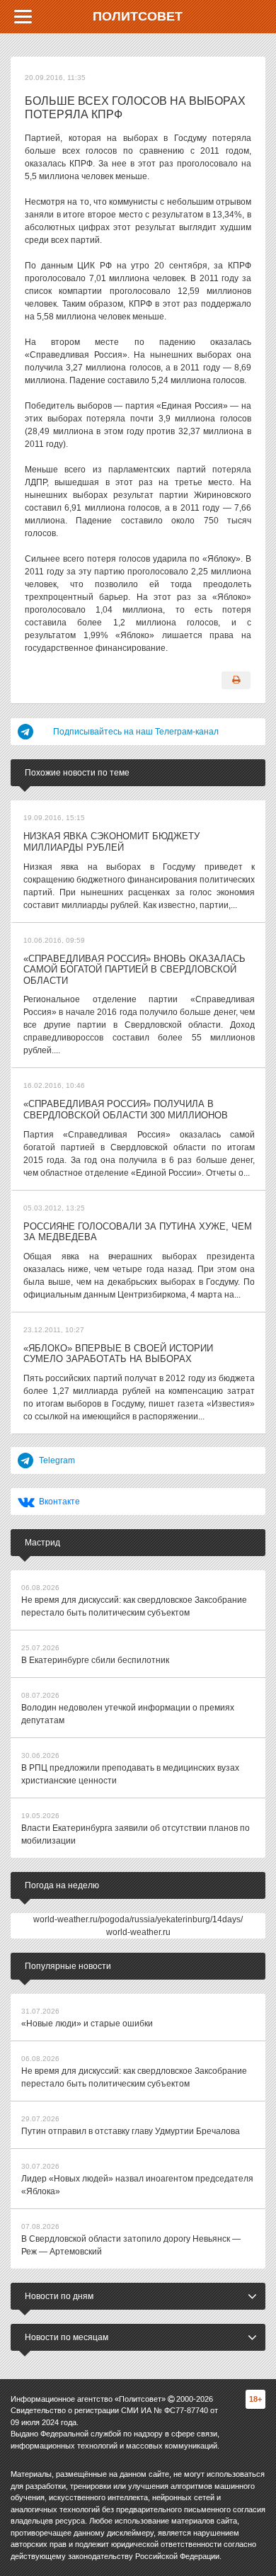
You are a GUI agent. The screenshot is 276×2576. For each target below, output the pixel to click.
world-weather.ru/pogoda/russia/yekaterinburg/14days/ (138, 1919)
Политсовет (138, 16)
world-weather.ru (138, 1932)
